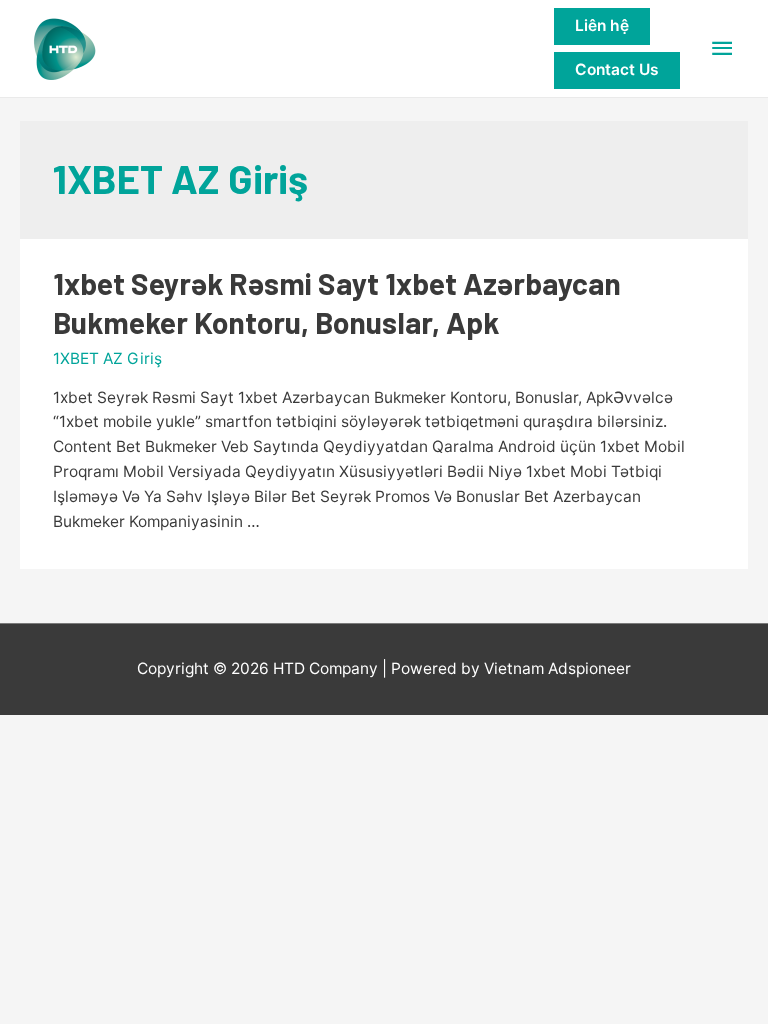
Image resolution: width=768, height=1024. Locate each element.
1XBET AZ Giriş (107, 358)
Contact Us (617, 69)
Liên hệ (602, 25)
